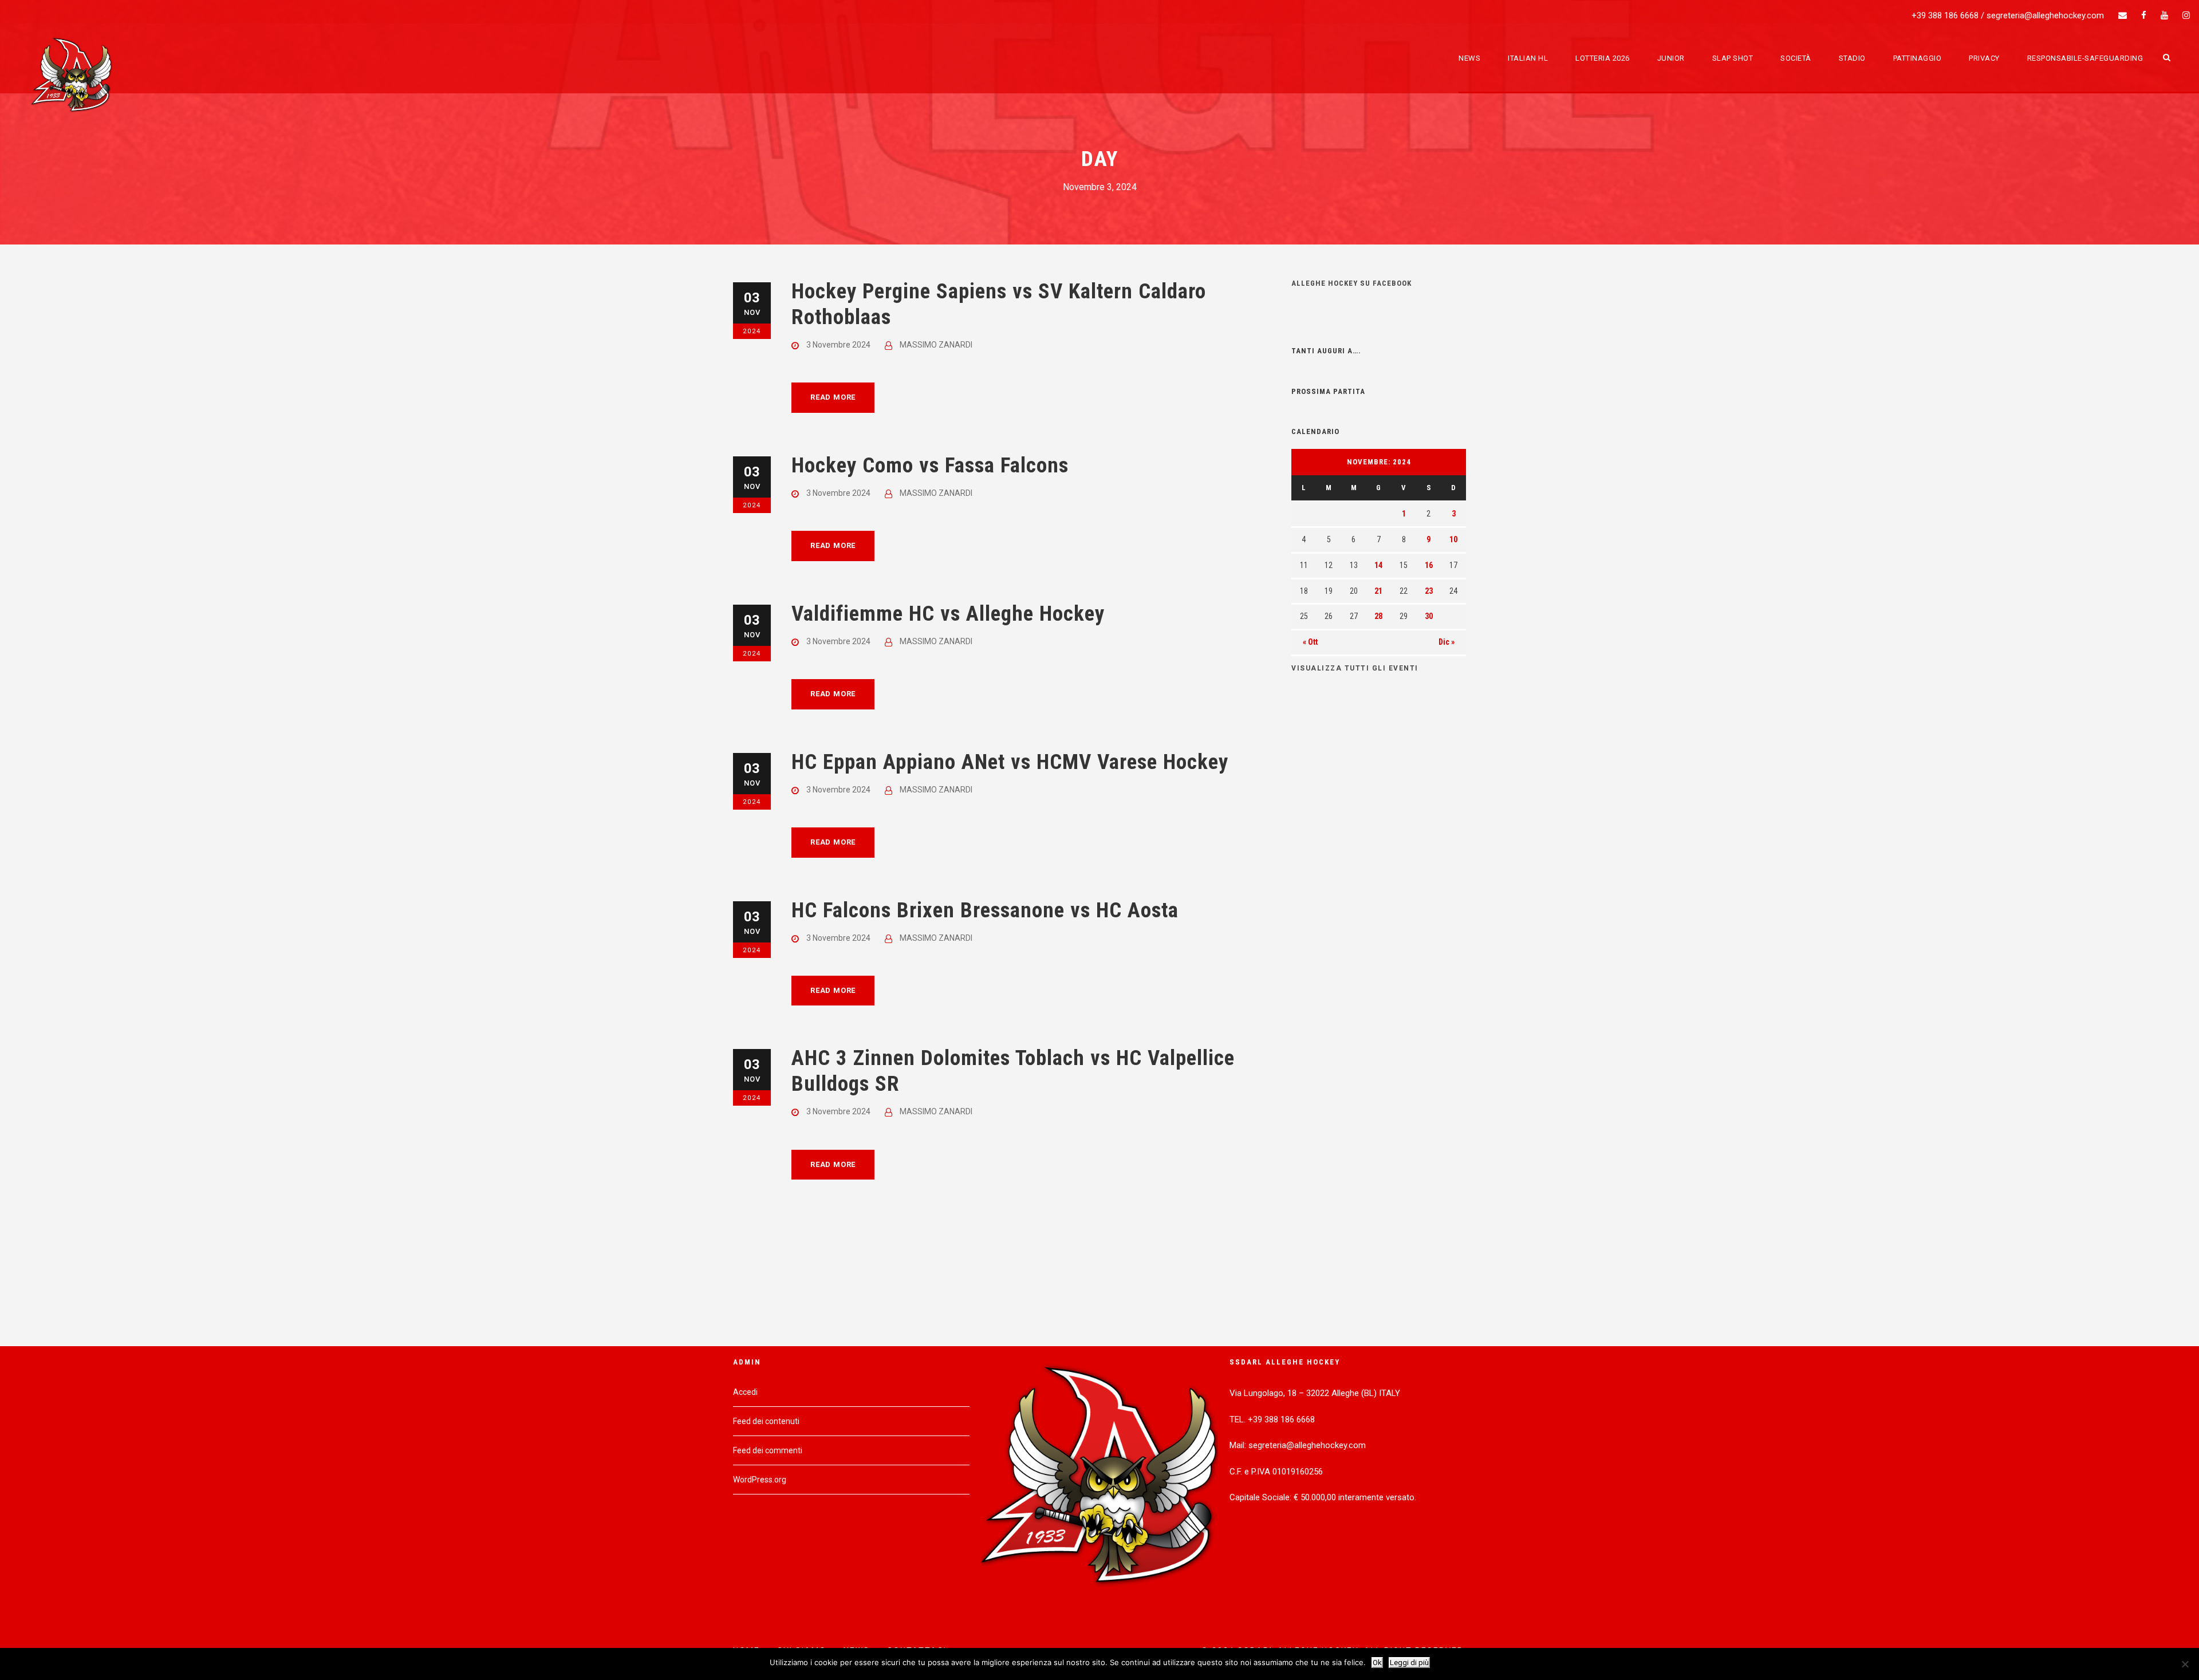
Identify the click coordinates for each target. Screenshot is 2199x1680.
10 (1453, 539)
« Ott (1310, 642)
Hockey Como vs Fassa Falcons (930, 465)
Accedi (745, 1392)
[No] (2185, 1664)
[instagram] (2186, 15)
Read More (833, 397)
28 (1378, 616)
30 (1429, 616)
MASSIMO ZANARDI (936, 345)
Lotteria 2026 (1603, 58)
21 (1378, 591)
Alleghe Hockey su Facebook (1351, 283)
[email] (2123, 15)
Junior (1671, 58)
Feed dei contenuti (766, 1421)
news (1469, 58)
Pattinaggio (1918, 58)
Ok (1377, 1663)
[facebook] (2144, 15)
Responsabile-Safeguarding (2085, 58)
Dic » (1447, 642)
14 (1378, 565)
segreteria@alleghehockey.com (2045, 15)
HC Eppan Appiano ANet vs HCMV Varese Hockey (1010, 762)
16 (1429, 565)
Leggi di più (1409, 1663)
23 (1429, 591)
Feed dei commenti (768, 1450)
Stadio (1852, 58)
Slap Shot (1733, 58)
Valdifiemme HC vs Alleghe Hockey (948, 614)
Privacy (1984, 58)
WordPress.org (760, 1480)
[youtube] (2164, 15)
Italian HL (1528, 58)
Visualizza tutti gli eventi (1355, 668)
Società (1796, 58)
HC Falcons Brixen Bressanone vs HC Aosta (985, 910)
